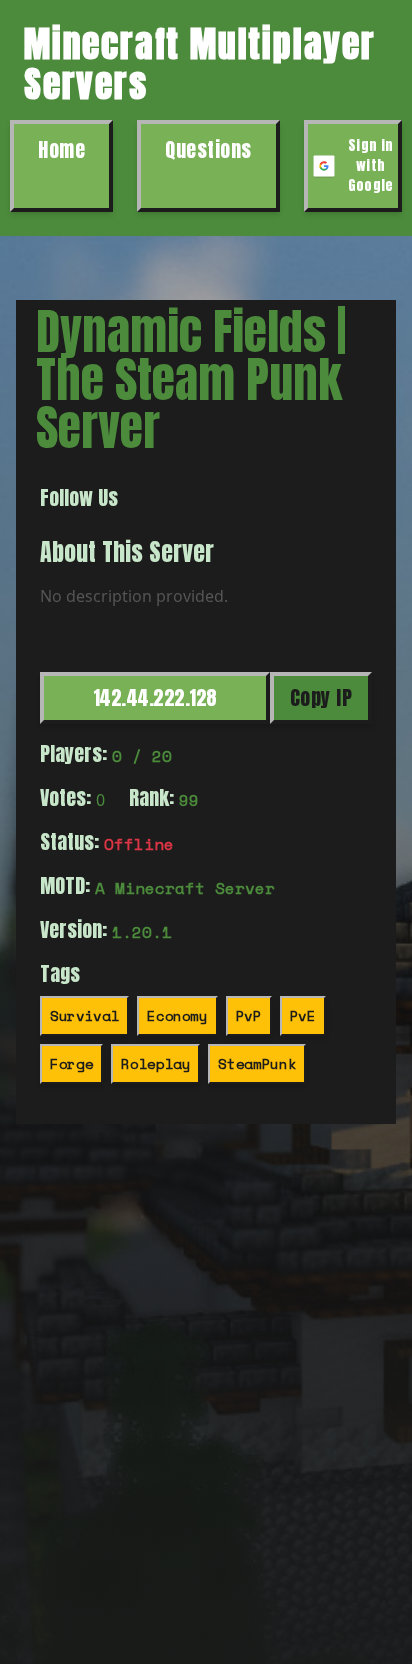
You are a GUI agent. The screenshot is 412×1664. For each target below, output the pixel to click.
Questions (208, 149)
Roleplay (155, 1063)
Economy (177, 1015)
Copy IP (321, 697)
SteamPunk (257, 1063)
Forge (71, 1063)
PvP (249, 1015)
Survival (84, 1015)
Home (61, 149)
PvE (303, 1015)
